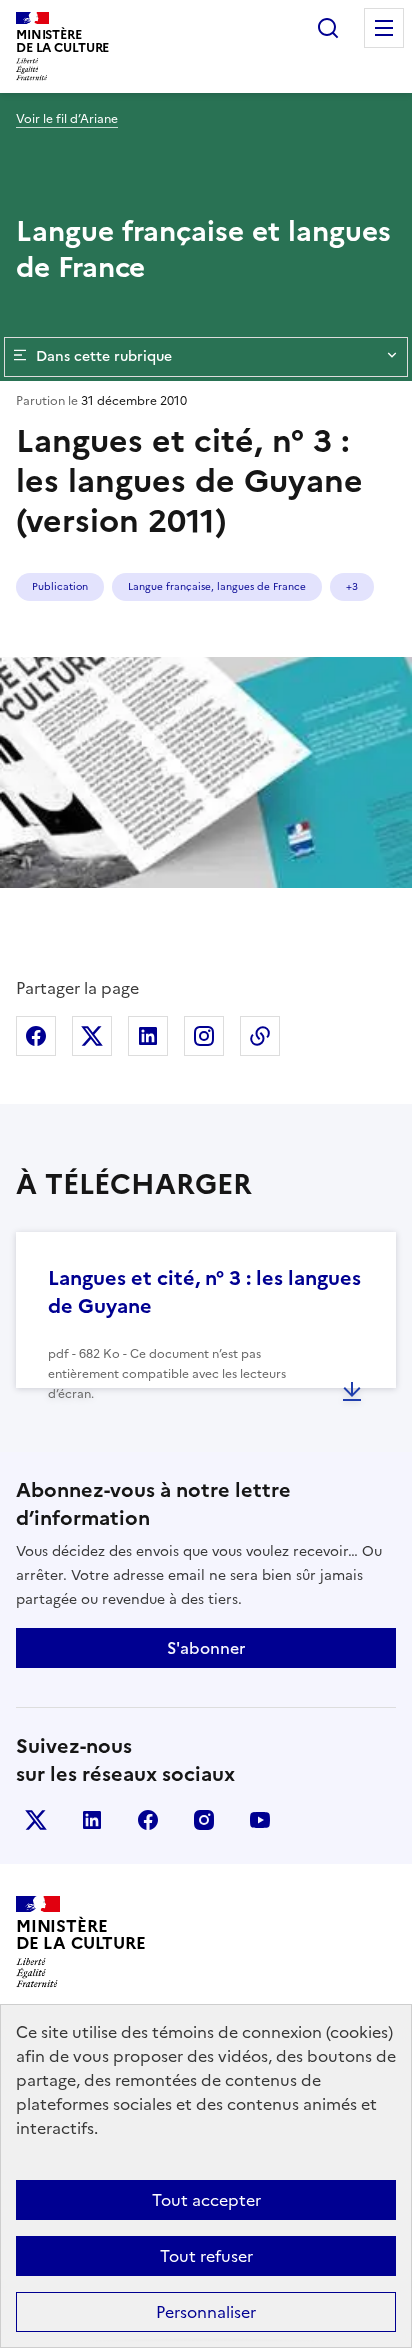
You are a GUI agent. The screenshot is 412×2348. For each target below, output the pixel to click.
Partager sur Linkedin (148, 1036)
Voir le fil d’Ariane (67, 119)
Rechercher (328, 28)
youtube (260, 1820)
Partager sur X (92, 1036)
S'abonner (206, 1648)
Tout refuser (206, 2256)
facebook (148, 1820)
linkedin (92, 1820)
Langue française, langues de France (217, 586)
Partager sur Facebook (36, 1036)
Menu (384, 28)
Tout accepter (206, 2200)
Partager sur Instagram (204, 1036)
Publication (60, 586)
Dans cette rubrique (104, 356)
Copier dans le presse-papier (260, 1036)
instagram (204, 1820)
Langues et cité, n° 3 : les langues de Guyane (204, 1292)
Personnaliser (206, 2312)
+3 (352, 586)
